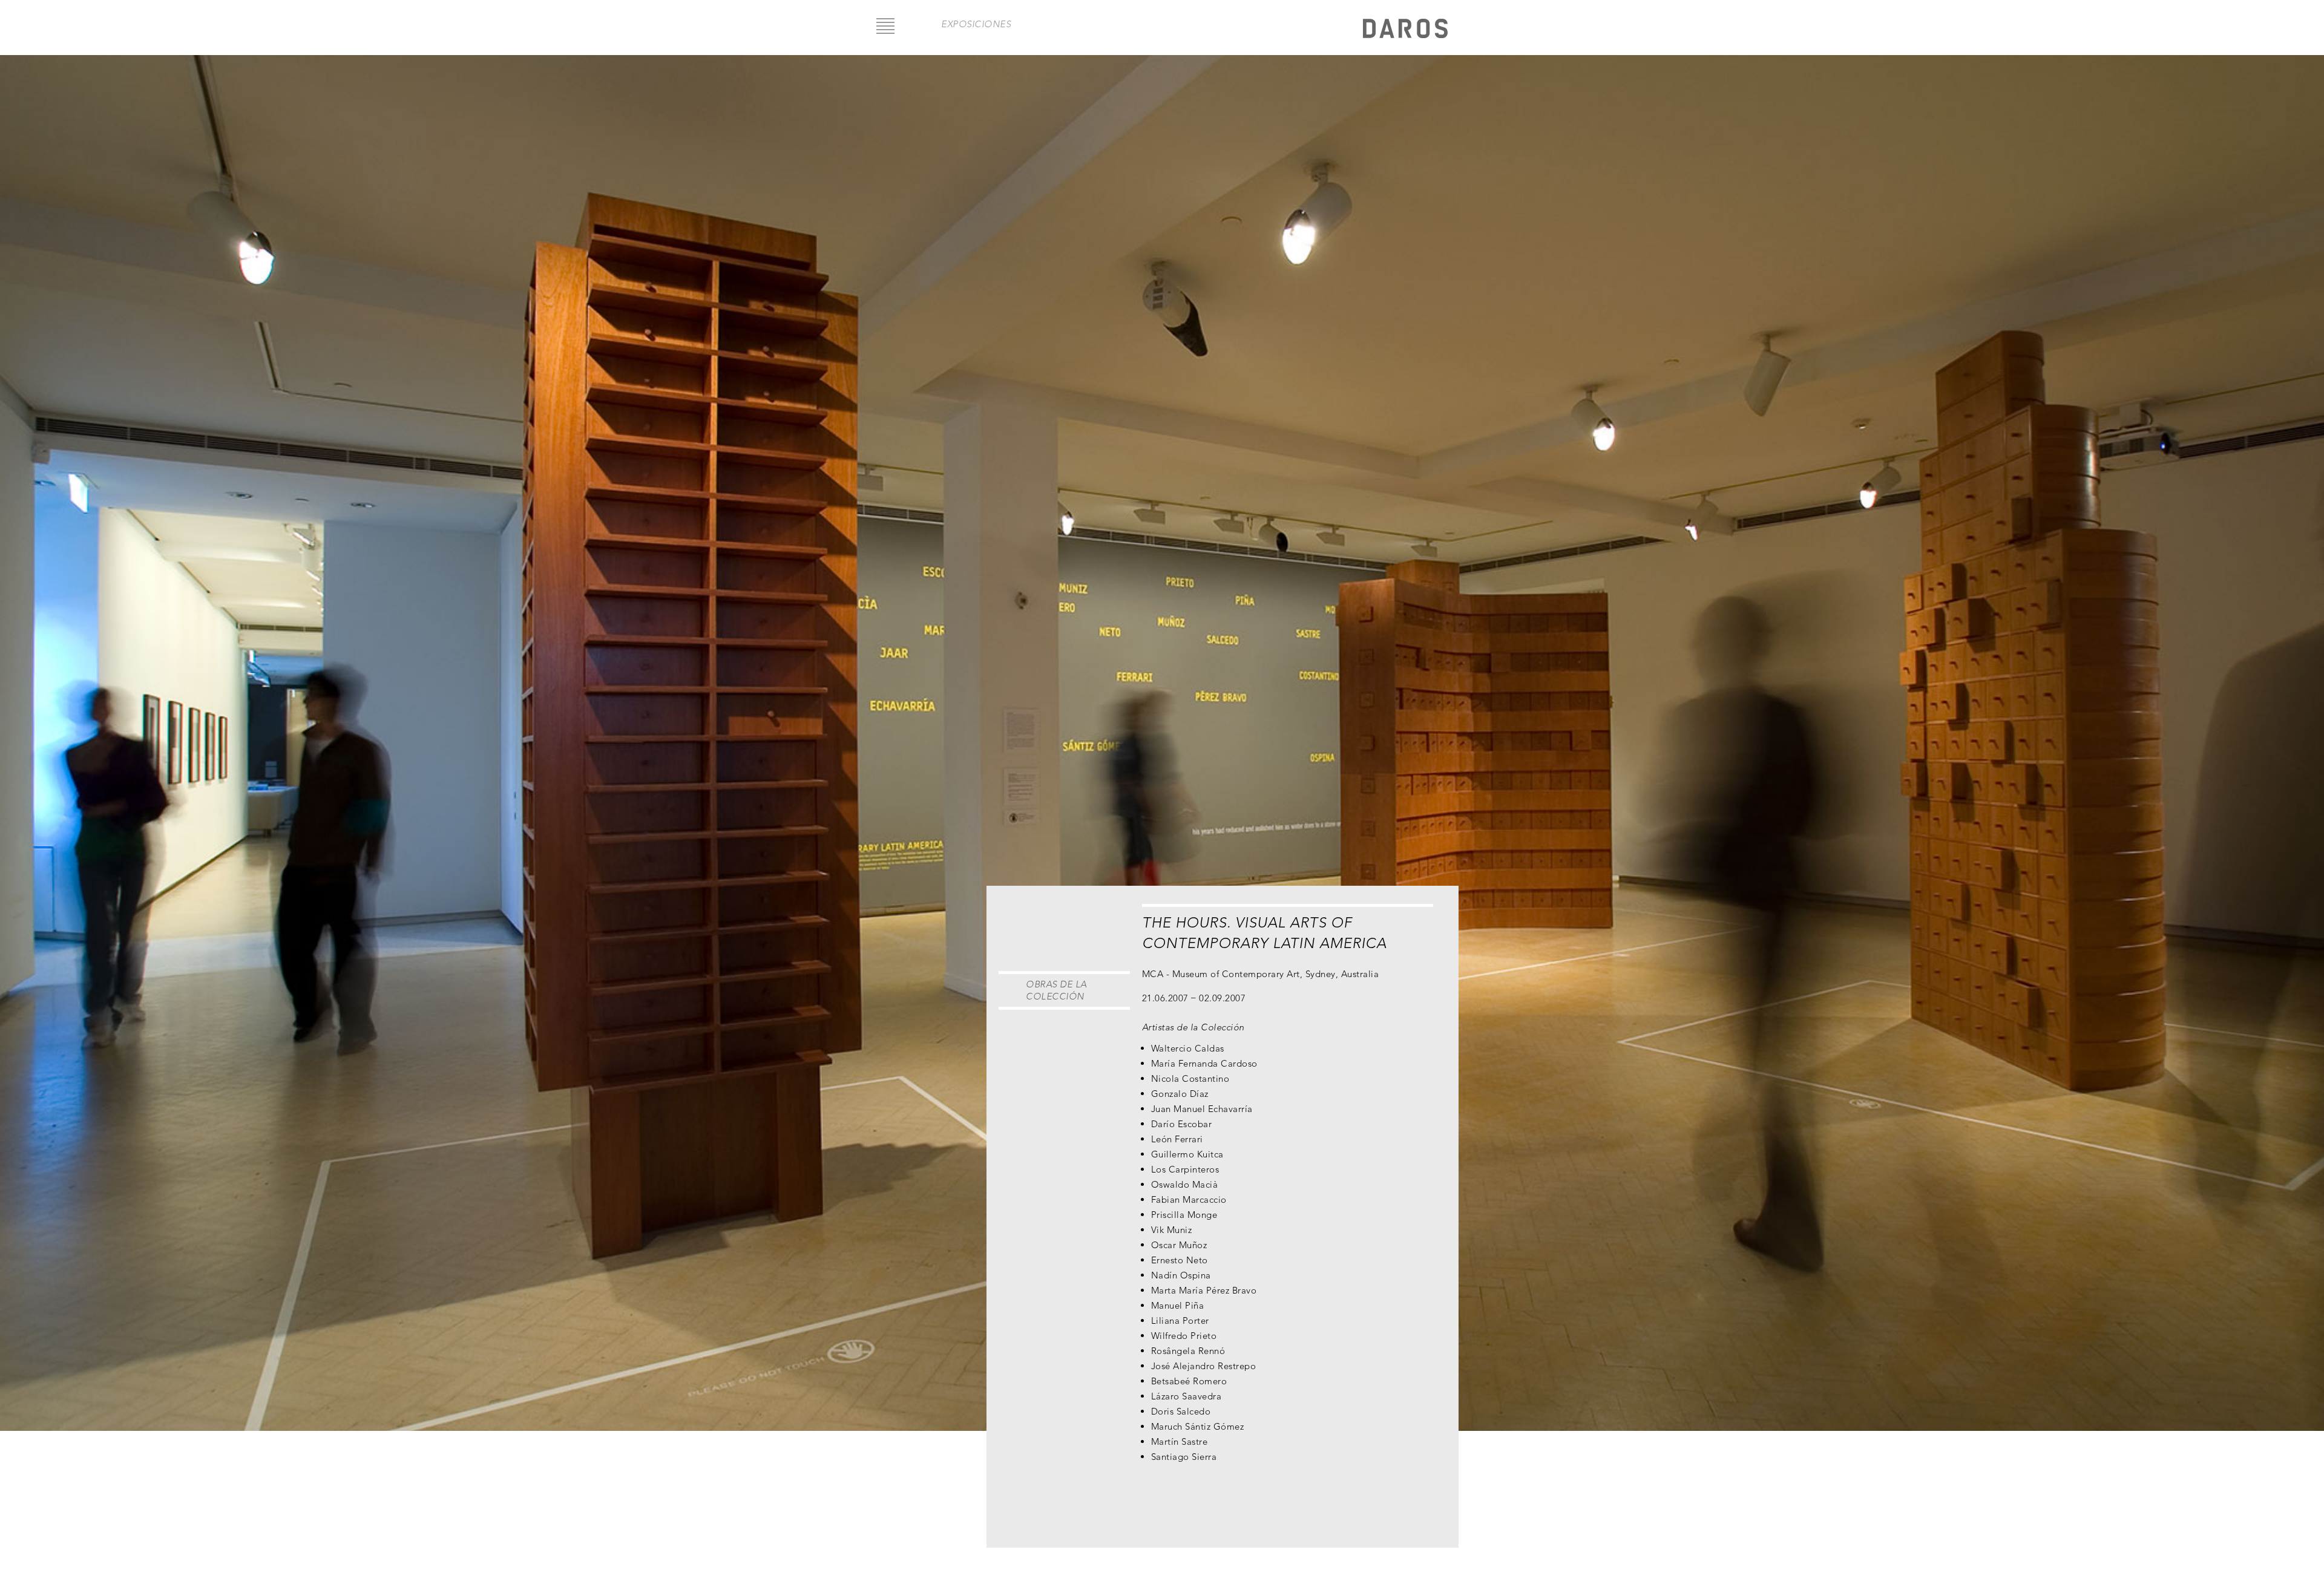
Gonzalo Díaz (1180, 1094)
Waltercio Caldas (1188, 1048)
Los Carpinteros (1185, 1169)
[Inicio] (1405, 30)
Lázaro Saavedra (1187, 1396)
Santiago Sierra (1184, 1457)
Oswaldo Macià (1185, 1184)
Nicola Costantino (1190, 1078)
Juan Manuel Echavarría (1202, 1109)
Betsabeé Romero (1189, 1381)
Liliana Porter (1180, 1320)
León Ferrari (1177, 1139)
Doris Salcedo (1181, 1411)
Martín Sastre (1180, 1441)
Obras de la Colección (1056, 990)
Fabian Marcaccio (1189, 1199)
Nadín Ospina (1181, 1275)
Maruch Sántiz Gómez (1198, 1426)
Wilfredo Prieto (1184, 1336)
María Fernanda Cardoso (1204, 1063)
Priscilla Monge (1184, 1215)
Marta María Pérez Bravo (1204, 1290)
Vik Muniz (1172, 1230)
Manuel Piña (1178, 1305)
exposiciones (976, 24)
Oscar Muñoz (1179, 1245)
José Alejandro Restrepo (1204, 1366)
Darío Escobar (1182, 1124)
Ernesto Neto (1180, 1260)
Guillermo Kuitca (1187, 1154)
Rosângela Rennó (1188, 1351)
